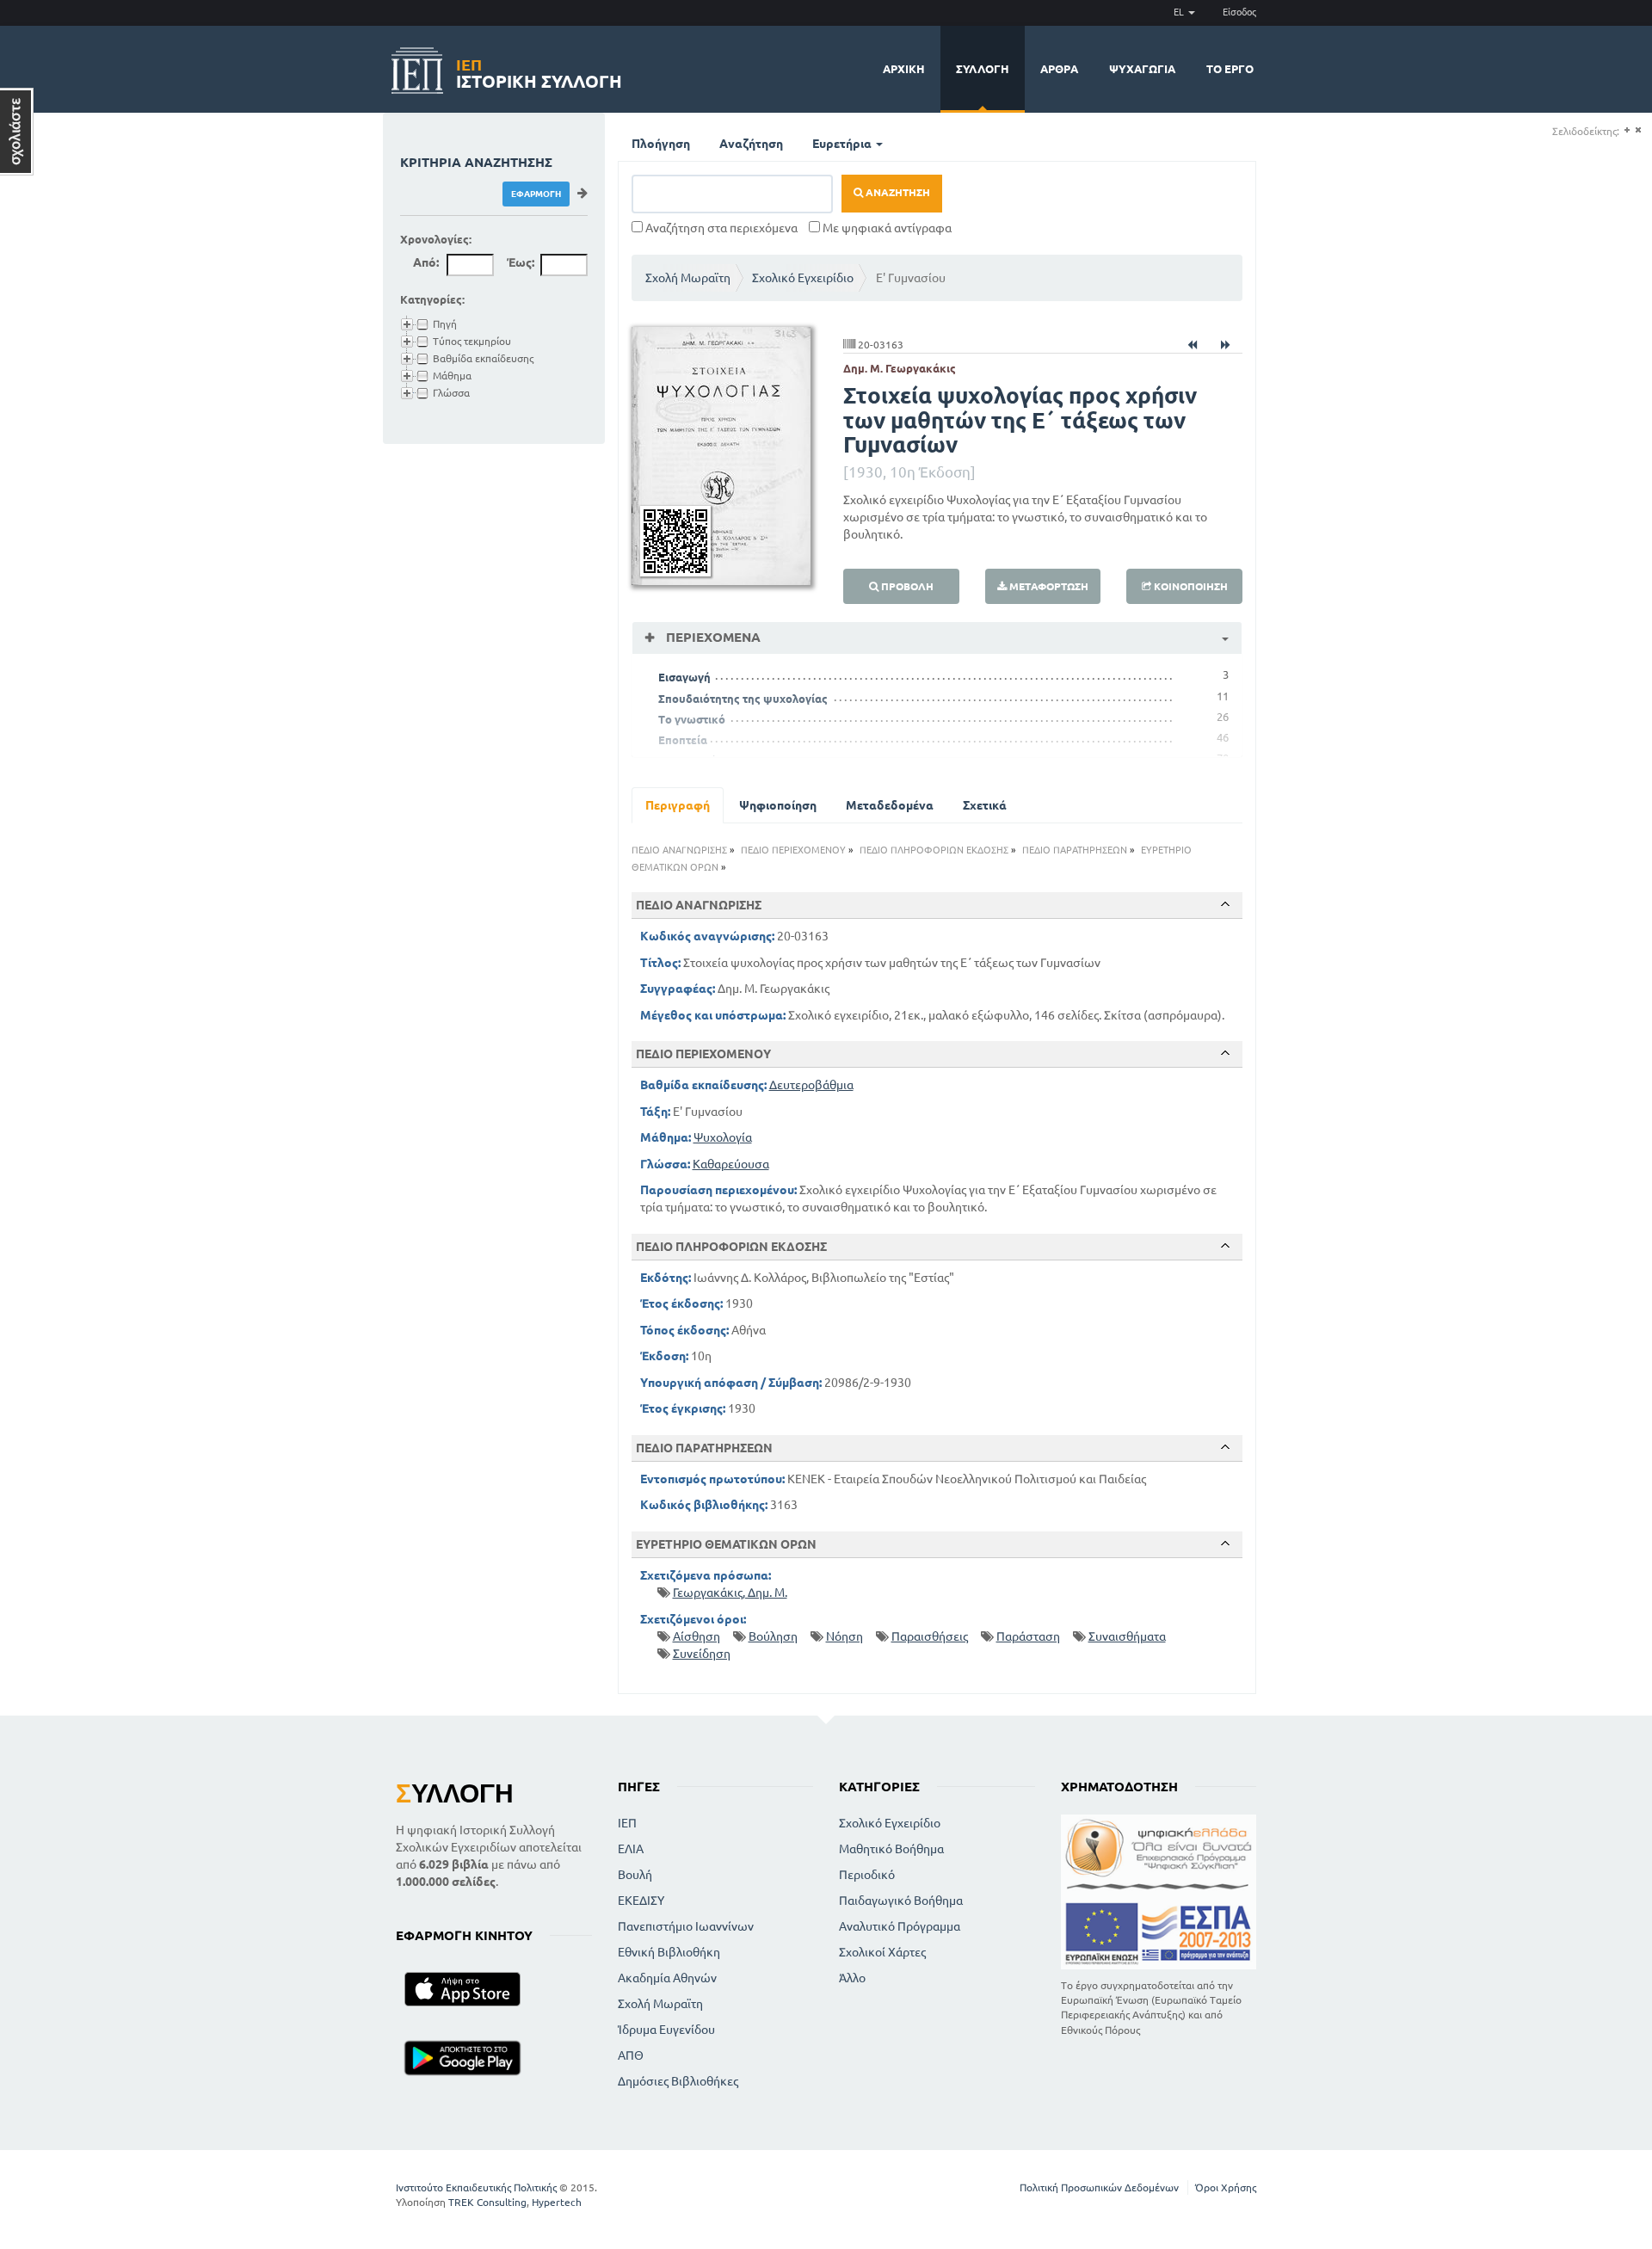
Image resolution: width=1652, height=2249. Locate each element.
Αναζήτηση (751, 144)
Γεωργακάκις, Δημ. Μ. (730, 1593)
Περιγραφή (678, 805)
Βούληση (773, 1636)
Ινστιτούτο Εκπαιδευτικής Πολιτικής (476, 2187)
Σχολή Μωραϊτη (688, 278)
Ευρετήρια (843, 144)
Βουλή (635, 1875)
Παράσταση (1028, 1636)
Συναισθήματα (1127, 1636)
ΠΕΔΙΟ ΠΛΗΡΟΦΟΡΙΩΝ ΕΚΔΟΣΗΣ (934, 850)
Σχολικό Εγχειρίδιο (803, 278)
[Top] (1225, 904)
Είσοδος (1239, 12)
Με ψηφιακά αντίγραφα (886, 228)
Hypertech (557, 2202)
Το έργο (1230, 69)
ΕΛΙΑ (631, 1849)
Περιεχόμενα (712, 637)
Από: (426, 262)
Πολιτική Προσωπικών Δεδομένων (1099, 2187)
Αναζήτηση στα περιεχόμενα (720, 228)
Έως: (521, 262)
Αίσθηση (697, 1636)
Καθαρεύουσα (731, 1164)
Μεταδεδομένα (890, 805)
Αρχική (904, 69)
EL (1180, 12)
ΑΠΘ (631, 2055)
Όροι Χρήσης (1226, 2187)
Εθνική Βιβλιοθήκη (669, 1952)
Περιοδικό (867, 1875)
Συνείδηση (702, 1654)
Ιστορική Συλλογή (539, 71)
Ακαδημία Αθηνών (667, 1978)
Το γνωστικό (692, 719)
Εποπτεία (683, 740)
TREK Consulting (487, 2202)
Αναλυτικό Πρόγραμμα (900, 1926)
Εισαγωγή (684, 677)
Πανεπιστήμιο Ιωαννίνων (686, 1926)
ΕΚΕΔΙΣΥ (641, 1901)
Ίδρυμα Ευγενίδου (666, 2030)
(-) (1638, 130)
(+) (1627, 130)
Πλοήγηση (661, 144)
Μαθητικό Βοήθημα (891, 1849)
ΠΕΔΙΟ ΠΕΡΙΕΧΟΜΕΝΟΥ (793, 850)
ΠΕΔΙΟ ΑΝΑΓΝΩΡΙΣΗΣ (679, 850)
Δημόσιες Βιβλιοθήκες (678, 2081)
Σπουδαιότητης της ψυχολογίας (743, 699)
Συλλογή (983, 69)
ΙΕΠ (627, 1823)
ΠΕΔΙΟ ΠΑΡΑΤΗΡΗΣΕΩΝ (1075, 850)
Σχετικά (985, 805)
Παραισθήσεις (930, 1636)
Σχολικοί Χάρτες (882, 1952)
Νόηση (844, 1636)
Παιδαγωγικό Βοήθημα (901, 1901)
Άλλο (852, 1978)
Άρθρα (1059, 69)
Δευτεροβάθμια (811, 1085)
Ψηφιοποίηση (778, 805)
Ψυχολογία (723, 1137)
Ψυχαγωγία (1142, 69)
